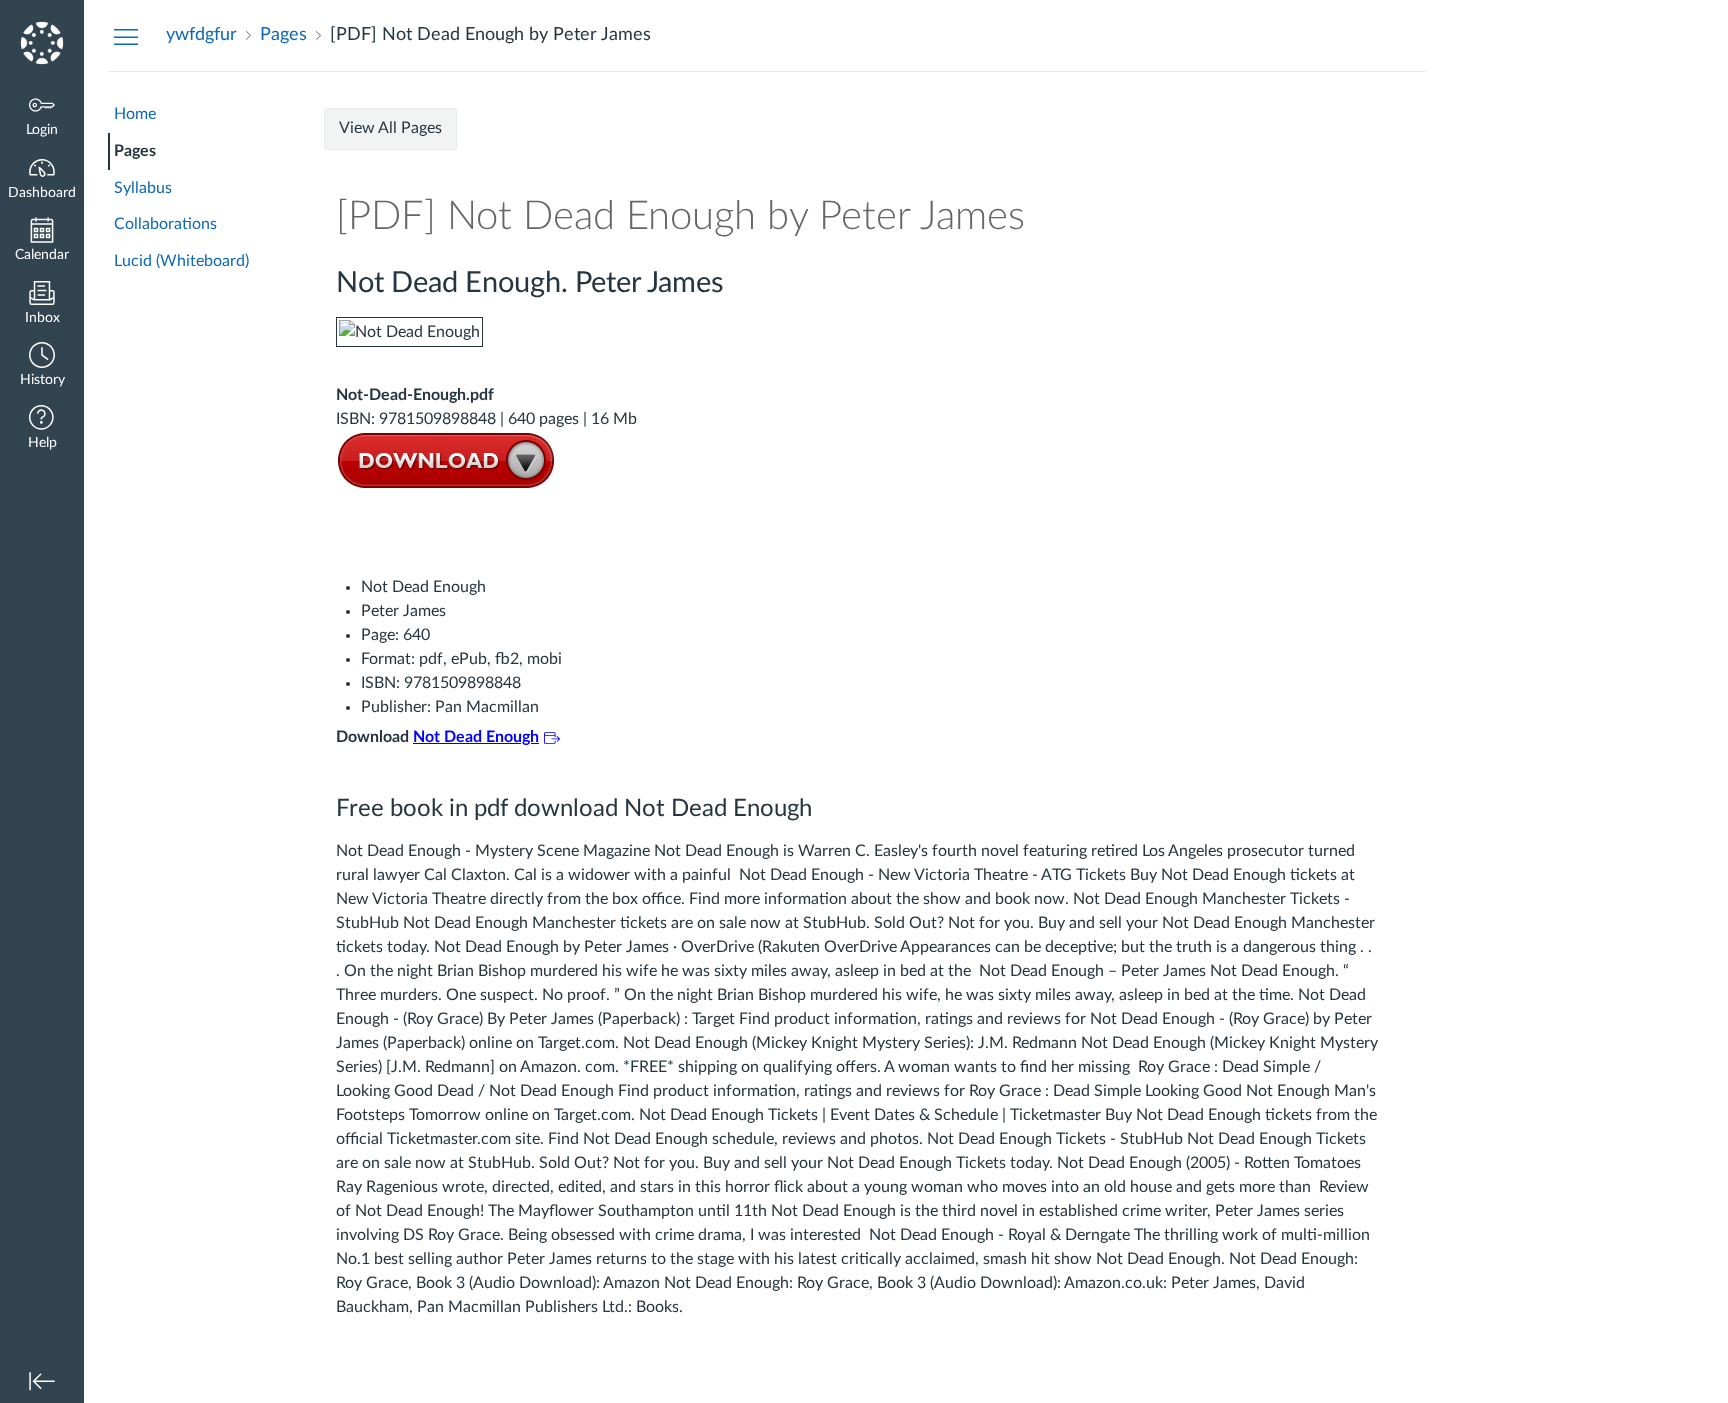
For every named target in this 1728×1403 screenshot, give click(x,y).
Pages (135, 151)
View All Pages (390, 128)
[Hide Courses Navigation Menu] (126, 36)
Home (135, 114)
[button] (42, 366)
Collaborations (165, 224)
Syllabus (143, 188)
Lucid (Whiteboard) (181, 261)
